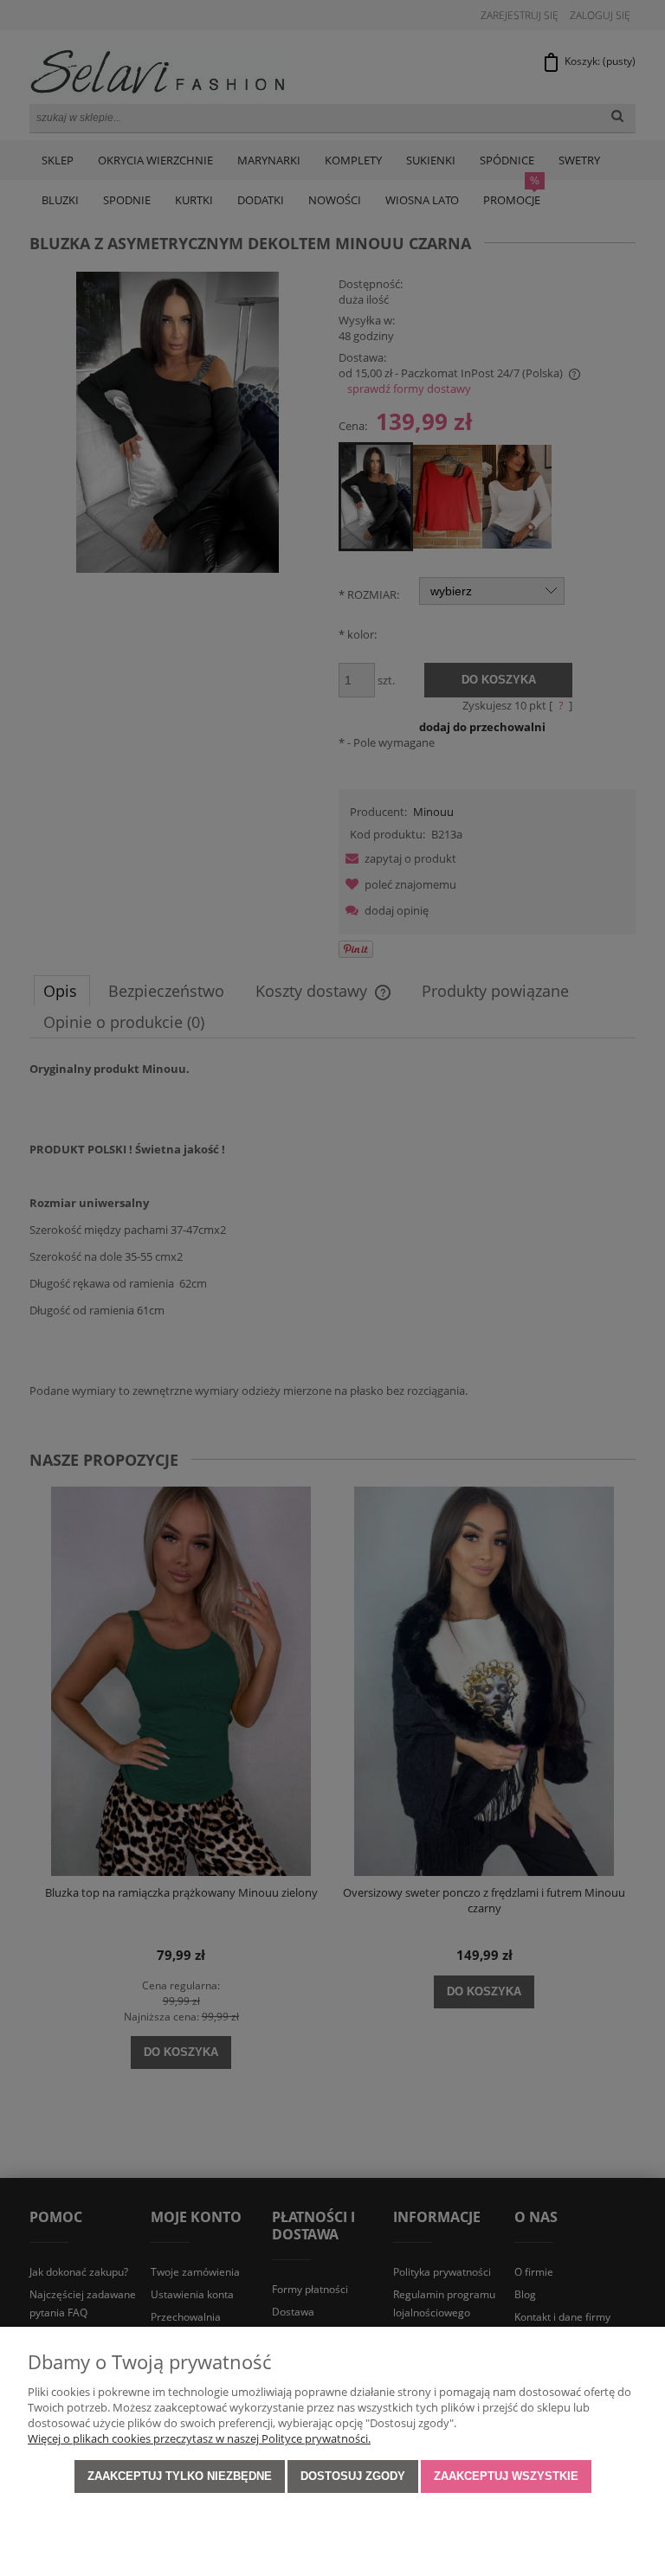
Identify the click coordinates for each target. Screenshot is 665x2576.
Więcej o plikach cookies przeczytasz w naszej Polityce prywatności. (199, 2438)
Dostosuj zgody (353, 2476)
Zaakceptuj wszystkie (506, 2476)
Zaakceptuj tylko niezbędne (180, 2476)
